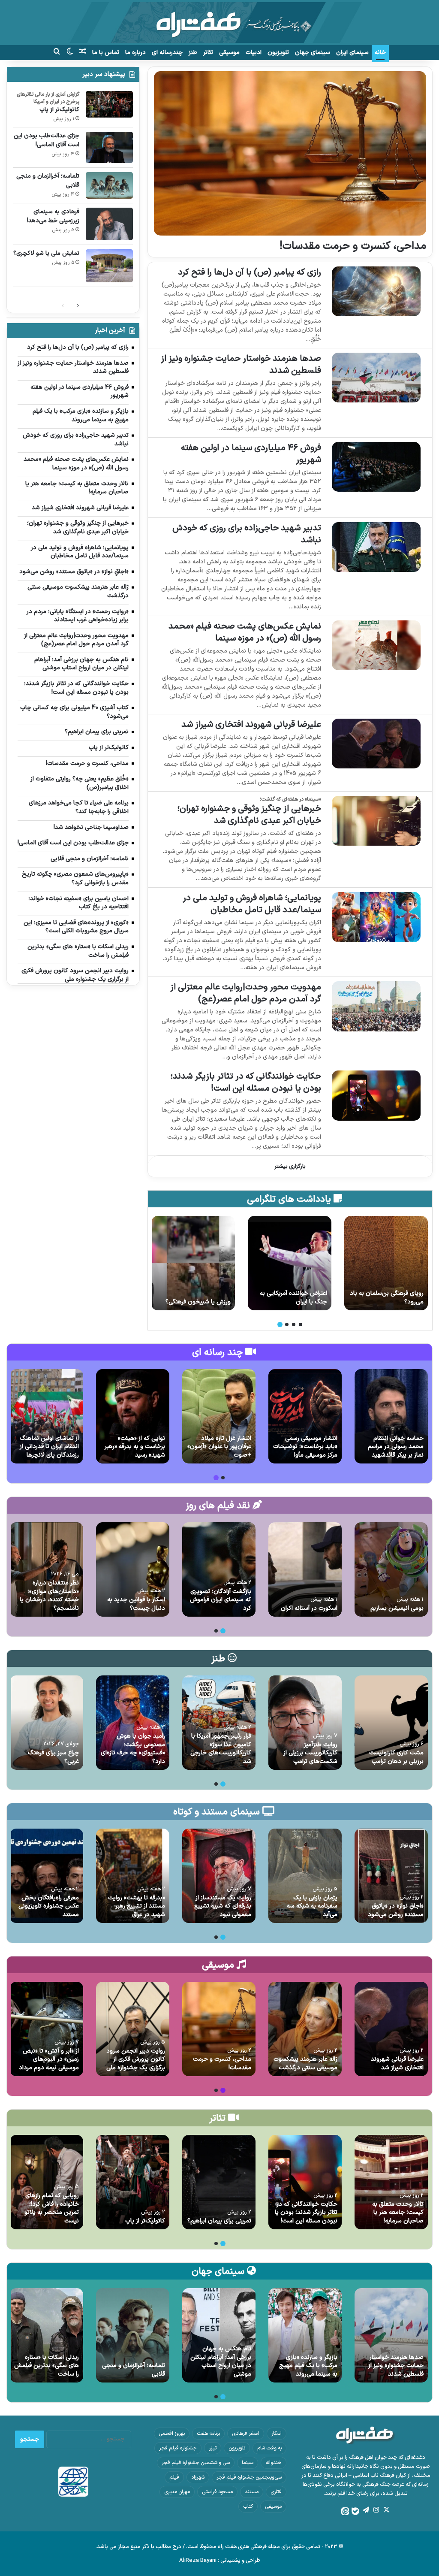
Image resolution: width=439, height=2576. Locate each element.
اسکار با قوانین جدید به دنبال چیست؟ (136, 1604)
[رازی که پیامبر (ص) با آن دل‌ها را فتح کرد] (376, 292)
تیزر (213, 2448)
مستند (252, 2492)
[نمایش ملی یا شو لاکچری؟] (109, 266)
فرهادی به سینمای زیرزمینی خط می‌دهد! (53, 216)
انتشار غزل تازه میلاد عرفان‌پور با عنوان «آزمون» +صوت (219, 1447)
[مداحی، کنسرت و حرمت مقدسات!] (290, 153)
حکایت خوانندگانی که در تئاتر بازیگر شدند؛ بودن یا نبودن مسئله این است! (246, 1082)
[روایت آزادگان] (193, 1263)
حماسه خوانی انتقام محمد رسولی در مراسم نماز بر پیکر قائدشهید (396, 1447)
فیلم (174, 2477)
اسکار (277, 2434)
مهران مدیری (177, 2492)
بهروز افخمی (172, 2434)
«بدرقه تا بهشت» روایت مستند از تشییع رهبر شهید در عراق (137, 1906)
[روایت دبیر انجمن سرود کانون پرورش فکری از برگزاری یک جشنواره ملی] (133, 2029)
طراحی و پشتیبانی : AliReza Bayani (220, 2561)
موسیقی (229, 53)
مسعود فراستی (217, 2492)
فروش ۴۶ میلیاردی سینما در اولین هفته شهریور (251, 454)
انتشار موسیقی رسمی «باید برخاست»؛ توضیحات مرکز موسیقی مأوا (305, 1447)
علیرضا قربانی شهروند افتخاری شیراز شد (251, 725)
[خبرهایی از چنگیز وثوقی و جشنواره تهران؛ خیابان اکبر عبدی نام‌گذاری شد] (376, 821)
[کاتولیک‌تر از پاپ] (109, 104)
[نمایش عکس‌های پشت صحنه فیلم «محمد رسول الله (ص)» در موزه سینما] (376, 646)
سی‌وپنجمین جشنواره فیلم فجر (249, 2477)
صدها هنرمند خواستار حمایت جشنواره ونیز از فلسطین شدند (241, 365)
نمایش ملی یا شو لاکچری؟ (46, 253)
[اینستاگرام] (376, 2510)
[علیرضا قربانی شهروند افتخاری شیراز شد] (376, 744)
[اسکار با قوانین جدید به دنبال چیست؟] (133, 1569)
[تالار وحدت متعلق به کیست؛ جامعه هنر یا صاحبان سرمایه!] (391, 2182)
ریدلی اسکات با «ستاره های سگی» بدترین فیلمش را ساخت (47, 2366)
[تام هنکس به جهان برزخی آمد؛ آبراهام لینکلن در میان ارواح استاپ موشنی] (219, 2335)
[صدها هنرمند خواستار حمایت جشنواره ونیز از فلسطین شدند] (376, 378)
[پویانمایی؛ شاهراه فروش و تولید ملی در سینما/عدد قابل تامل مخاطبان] (376, 917)
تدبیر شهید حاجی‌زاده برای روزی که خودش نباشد (247, 534)
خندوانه (274, 2463)
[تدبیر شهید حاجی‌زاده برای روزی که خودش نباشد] (376, 547)
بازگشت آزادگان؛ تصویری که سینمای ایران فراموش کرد (221, 1600)
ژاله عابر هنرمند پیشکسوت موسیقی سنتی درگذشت (305, 2064)
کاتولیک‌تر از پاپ (59, 110)
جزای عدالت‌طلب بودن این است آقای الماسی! (391, 1298)
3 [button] (287, 1324)
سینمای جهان (313, 53)
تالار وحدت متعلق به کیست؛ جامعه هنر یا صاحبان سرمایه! (398, 2213)
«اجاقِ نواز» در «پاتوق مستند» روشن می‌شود (396, 1910)
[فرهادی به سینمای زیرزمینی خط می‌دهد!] (109, 224)
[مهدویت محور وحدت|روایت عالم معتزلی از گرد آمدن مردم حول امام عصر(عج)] (376, 1006)
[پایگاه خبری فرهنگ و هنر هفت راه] (219, 23)
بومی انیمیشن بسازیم (397, 1608)
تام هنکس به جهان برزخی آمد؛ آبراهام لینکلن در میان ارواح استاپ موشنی (221, 2361)
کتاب (248, 2506)
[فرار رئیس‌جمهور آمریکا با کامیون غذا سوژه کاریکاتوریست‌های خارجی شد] (219, 1723)
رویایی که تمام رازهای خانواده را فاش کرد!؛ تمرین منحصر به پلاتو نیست (52, 2208)
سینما (248, 2463)
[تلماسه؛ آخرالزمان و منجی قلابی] (109, 185)
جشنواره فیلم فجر (178, 2448)
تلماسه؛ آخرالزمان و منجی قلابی (48, 181)
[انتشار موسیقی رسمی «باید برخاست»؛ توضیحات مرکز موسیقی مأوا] (305, 1416)
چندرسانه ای (167, 53)
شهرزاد (198, 2477)
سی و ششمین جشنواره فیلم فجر (196, 2463)
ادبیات (254, 53)
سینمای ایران (352, 53)
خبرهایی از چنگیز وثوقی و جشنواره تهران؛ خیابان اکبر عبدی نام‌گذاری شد (249, 815)
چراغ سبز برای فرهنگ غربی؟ (53, 1757)
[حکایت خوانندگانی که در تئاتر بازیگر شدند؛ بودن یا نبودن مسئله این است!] (376, 1096)
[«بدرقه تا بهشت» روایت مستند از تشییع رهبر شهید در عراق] (133, 1876)
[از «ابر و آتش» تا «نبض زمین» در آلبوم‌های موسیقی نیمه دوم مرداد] (47, 2029)
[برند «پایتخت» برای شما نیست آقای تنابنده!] (290, 1263)
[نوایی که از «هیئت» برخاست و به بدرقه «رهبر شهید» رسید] (133, 1416)
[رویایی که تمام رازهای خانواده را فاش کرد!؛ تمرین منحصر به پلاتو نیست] (47, 2182)
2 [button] (294, 1324)
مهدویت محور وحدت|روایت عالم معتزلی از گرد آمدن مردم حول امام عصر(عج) (246, 993)
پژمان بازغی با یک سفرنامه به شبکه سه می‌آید (312, 1906)
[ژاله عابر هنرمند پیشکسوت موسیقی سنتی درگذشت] (305, 2029)
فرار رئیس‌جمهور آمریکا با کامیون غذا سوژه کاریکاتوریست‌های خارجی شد (221, 1749)
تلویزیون (278, 53)
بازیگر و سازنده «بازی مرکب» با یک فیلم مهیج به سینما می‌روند (308, 2366)
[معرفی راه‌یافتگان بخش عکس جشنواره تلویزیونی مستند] (47, 1876)
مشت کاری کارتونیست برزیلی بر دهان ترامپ (396, 1757)
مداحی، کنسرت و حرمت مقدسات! (353, 246)
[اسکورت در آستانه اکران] (305, 1569)
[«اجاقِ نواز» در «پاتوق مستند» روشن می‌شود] (391, 1876)
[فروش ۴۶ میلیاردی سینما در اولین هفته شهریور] (376, 467)
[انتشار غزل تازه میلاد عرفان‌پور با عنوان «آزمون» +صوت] (219, 1416)
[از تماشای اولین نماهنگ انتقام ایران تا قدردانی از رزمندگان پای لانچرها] (47, 1416)
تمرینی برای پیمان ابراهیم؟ (219, 2221)
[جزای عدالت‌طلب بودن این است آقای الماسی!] (386, 1263)
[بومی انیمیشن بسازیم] (391, 1569)
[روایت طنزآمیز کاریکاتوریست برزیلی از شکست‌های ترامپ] (305, 1723)
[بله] (355, 2511)
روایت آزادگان (214, 1302)
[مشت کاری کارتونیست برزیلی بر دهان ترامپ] (391, 1723)
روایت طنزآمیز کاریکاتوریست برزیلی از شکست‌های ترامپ (310, 1753)
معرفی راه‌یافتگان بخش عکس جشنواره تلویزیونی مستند (49, 1906)
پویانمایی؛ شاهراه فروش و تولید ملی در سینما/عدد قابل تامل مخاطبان (252, 904)
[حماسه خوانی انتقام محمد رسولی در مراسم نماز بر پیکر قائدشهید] (391, 1416)
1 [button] (301, 1324)
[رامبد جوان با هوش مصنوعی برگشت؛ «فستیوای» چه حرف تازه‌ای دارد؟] (133, 1723)
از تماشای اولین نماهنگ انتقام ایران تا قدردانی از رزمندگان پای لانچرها (49, 1447)
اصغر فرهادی (246, 2434)
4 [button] (280, 1324)
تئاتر (208, 53)
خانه (380, 53)
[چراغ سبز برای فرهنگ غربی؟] (47, 1723)
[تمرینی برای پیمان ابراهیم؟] (219, 2182)
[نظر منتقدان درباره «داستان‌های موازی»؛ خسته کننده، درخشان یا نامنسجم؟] (47, 1569)
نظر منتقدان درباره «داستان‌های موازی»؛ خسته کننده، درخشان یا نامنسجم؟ (49, 1596)
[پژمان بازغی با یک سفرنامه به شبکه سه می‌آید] (305, 1876)
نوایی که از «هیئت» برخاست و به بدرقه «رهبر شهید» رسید (135, 1447)
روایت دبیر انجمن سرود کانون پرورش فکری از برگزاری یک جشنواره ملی (136, 2059)
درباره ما (135, 53)
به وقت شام (269, 2448)
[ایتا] (345, 2511)
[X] (386, 2510)
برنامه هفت (208, 2434)
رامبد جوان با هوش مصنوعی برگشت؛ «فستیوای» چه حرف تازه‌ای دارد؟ (133, 1749)
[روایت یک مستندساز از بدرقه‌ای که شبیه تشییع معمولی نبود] (219, 1876)
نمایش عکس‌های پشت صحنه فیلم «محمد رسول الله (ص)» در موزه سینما (245, 632)
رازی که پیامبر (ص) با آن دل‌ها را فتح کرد (250, 272)
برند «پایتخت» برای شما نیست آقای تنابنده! (290, 1298)
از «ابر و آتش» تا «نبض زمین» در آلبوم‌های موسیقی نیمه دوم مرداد (49, 2059)
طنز (193, 53)
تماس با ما (106, 53)
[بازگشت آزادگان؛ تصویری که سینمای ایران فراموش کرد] (219, 1569)
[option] (386, 1263)
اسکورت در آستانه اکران (309, 1608)
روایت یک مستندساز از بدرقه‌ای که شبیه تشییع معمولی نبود (223, 1906)
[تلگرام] (366, 2510)
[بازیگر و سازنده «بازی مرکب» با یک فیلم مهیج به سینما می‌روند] (305, 2335)
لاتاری (276, 2492)
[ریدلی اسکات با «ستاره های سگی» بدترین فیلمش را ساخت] (47, 2335)
